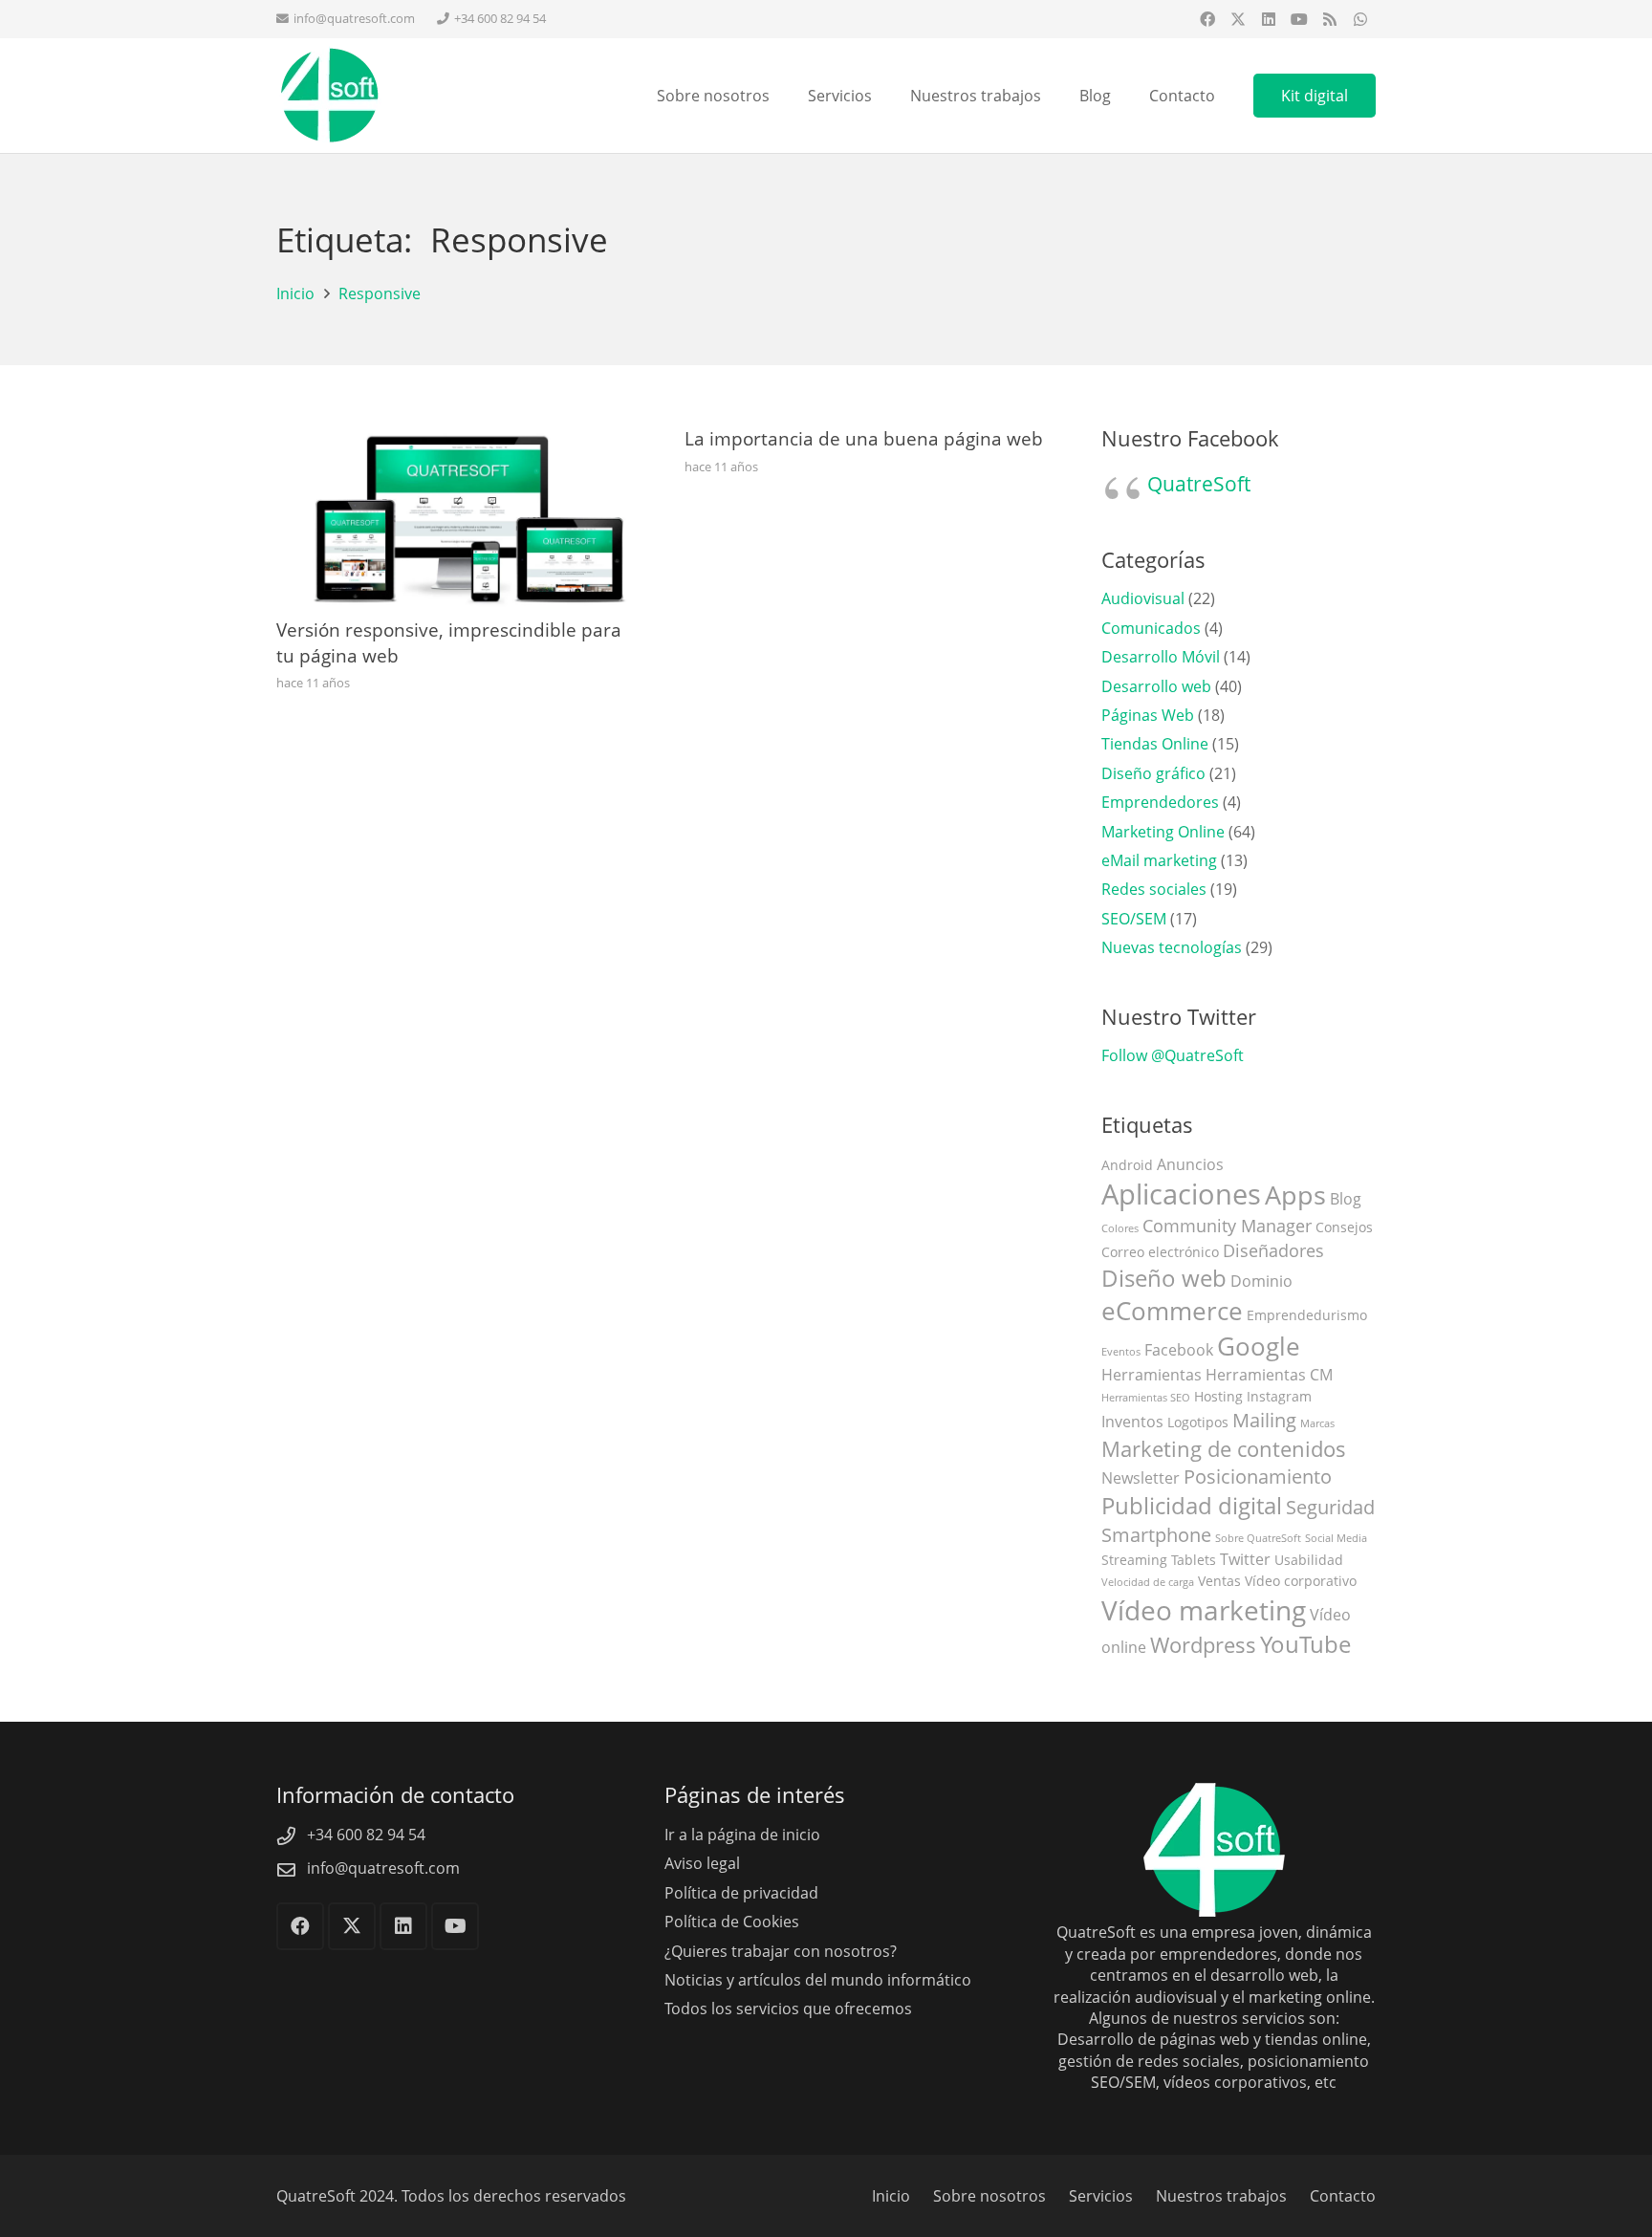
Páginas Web (1148, 715)
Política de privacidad (741, 1893)
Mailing (1264, 1420)
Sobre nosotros (989, 2196)
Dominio (1261, 1281)
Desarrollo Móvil (1161, 657)
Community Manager (1227, 1226)
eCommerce (1172, 1311)
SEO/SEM (1134, 919)
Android (1127, 1165)
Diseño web (1164, 1278)
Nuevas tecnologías (1172, 947)
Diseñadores (1273, 1250)
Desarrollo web (1156, 686)
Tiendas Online (1155, 744)
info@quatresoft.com (383, 1868)
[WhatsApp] (1360, 19)
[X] (1238, 19)
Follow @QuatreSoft (1173, 1055)
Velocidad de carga (1148, 1582)
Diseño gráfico (1153, 773)
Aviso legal (702, 1863)
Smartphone (1156, 1535)
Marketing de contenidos (1224, 1449)
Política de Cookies (732, 1922)
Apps (1295, 1195)
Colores (1120, 1228)
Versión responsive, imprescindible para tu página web (449, 642)
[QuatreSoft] (329, 96)
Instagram (1279, 1396)
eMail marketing (1159, 860)
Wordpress (1203, 1645)
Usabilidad (1309, 1560)
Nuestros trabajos (1221, 2196)
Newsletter (1141, 1478)
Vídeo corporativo (1301, 1581)
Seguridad (1330, 1507)
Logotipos (1198, 1422)
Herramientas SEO (1146, 1398)
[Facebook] (1207, 19)
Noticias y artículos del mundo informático (818, 1980)
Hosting (1218, 1396)
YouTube (1305, 1644)
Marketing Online (1163, 832)
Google (1259, 1346)
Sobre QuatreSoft (1258, 1538)
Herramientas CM (1269, 1375)
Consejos (1344, 1227)
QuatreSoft (1199, 484)
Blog (1346, 1199)
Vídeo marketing (1204, 1610)
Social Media (1336, 1538)
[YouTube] (1299, 19)
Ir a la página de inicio (742, 1835)
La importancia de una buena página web (864, 438)
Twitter (1245, 1559)
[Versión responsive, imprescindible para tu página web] (457, 437)
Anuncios (1190, 1164)
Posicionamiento (1258, 1477)
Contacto (1343, 2196)
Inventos (1132, 1422)
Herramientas (1152, 1375)
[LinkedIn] (1269, 19)
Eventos (1121, 1352)
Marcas (1317, 1423)
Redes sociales (1154, 889)
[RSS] (1330, 19)
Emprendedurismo (1307, 1315)
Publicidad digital (1192, 1506)
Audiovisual (1143, 598)
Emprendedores (1160, 802)
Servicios (1101, 2196)
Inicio (891, 2196)
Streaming (1134, 1560)
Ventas (1219, 1581)
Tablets (1194, 1560)
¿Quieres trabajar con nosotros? (781, 1951)
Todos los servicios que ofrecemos (788, 2009)
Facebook (1179, 1350)
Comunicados (1151, 628)
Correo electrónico (1160, 1252)
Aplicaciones (1181, 1194)
